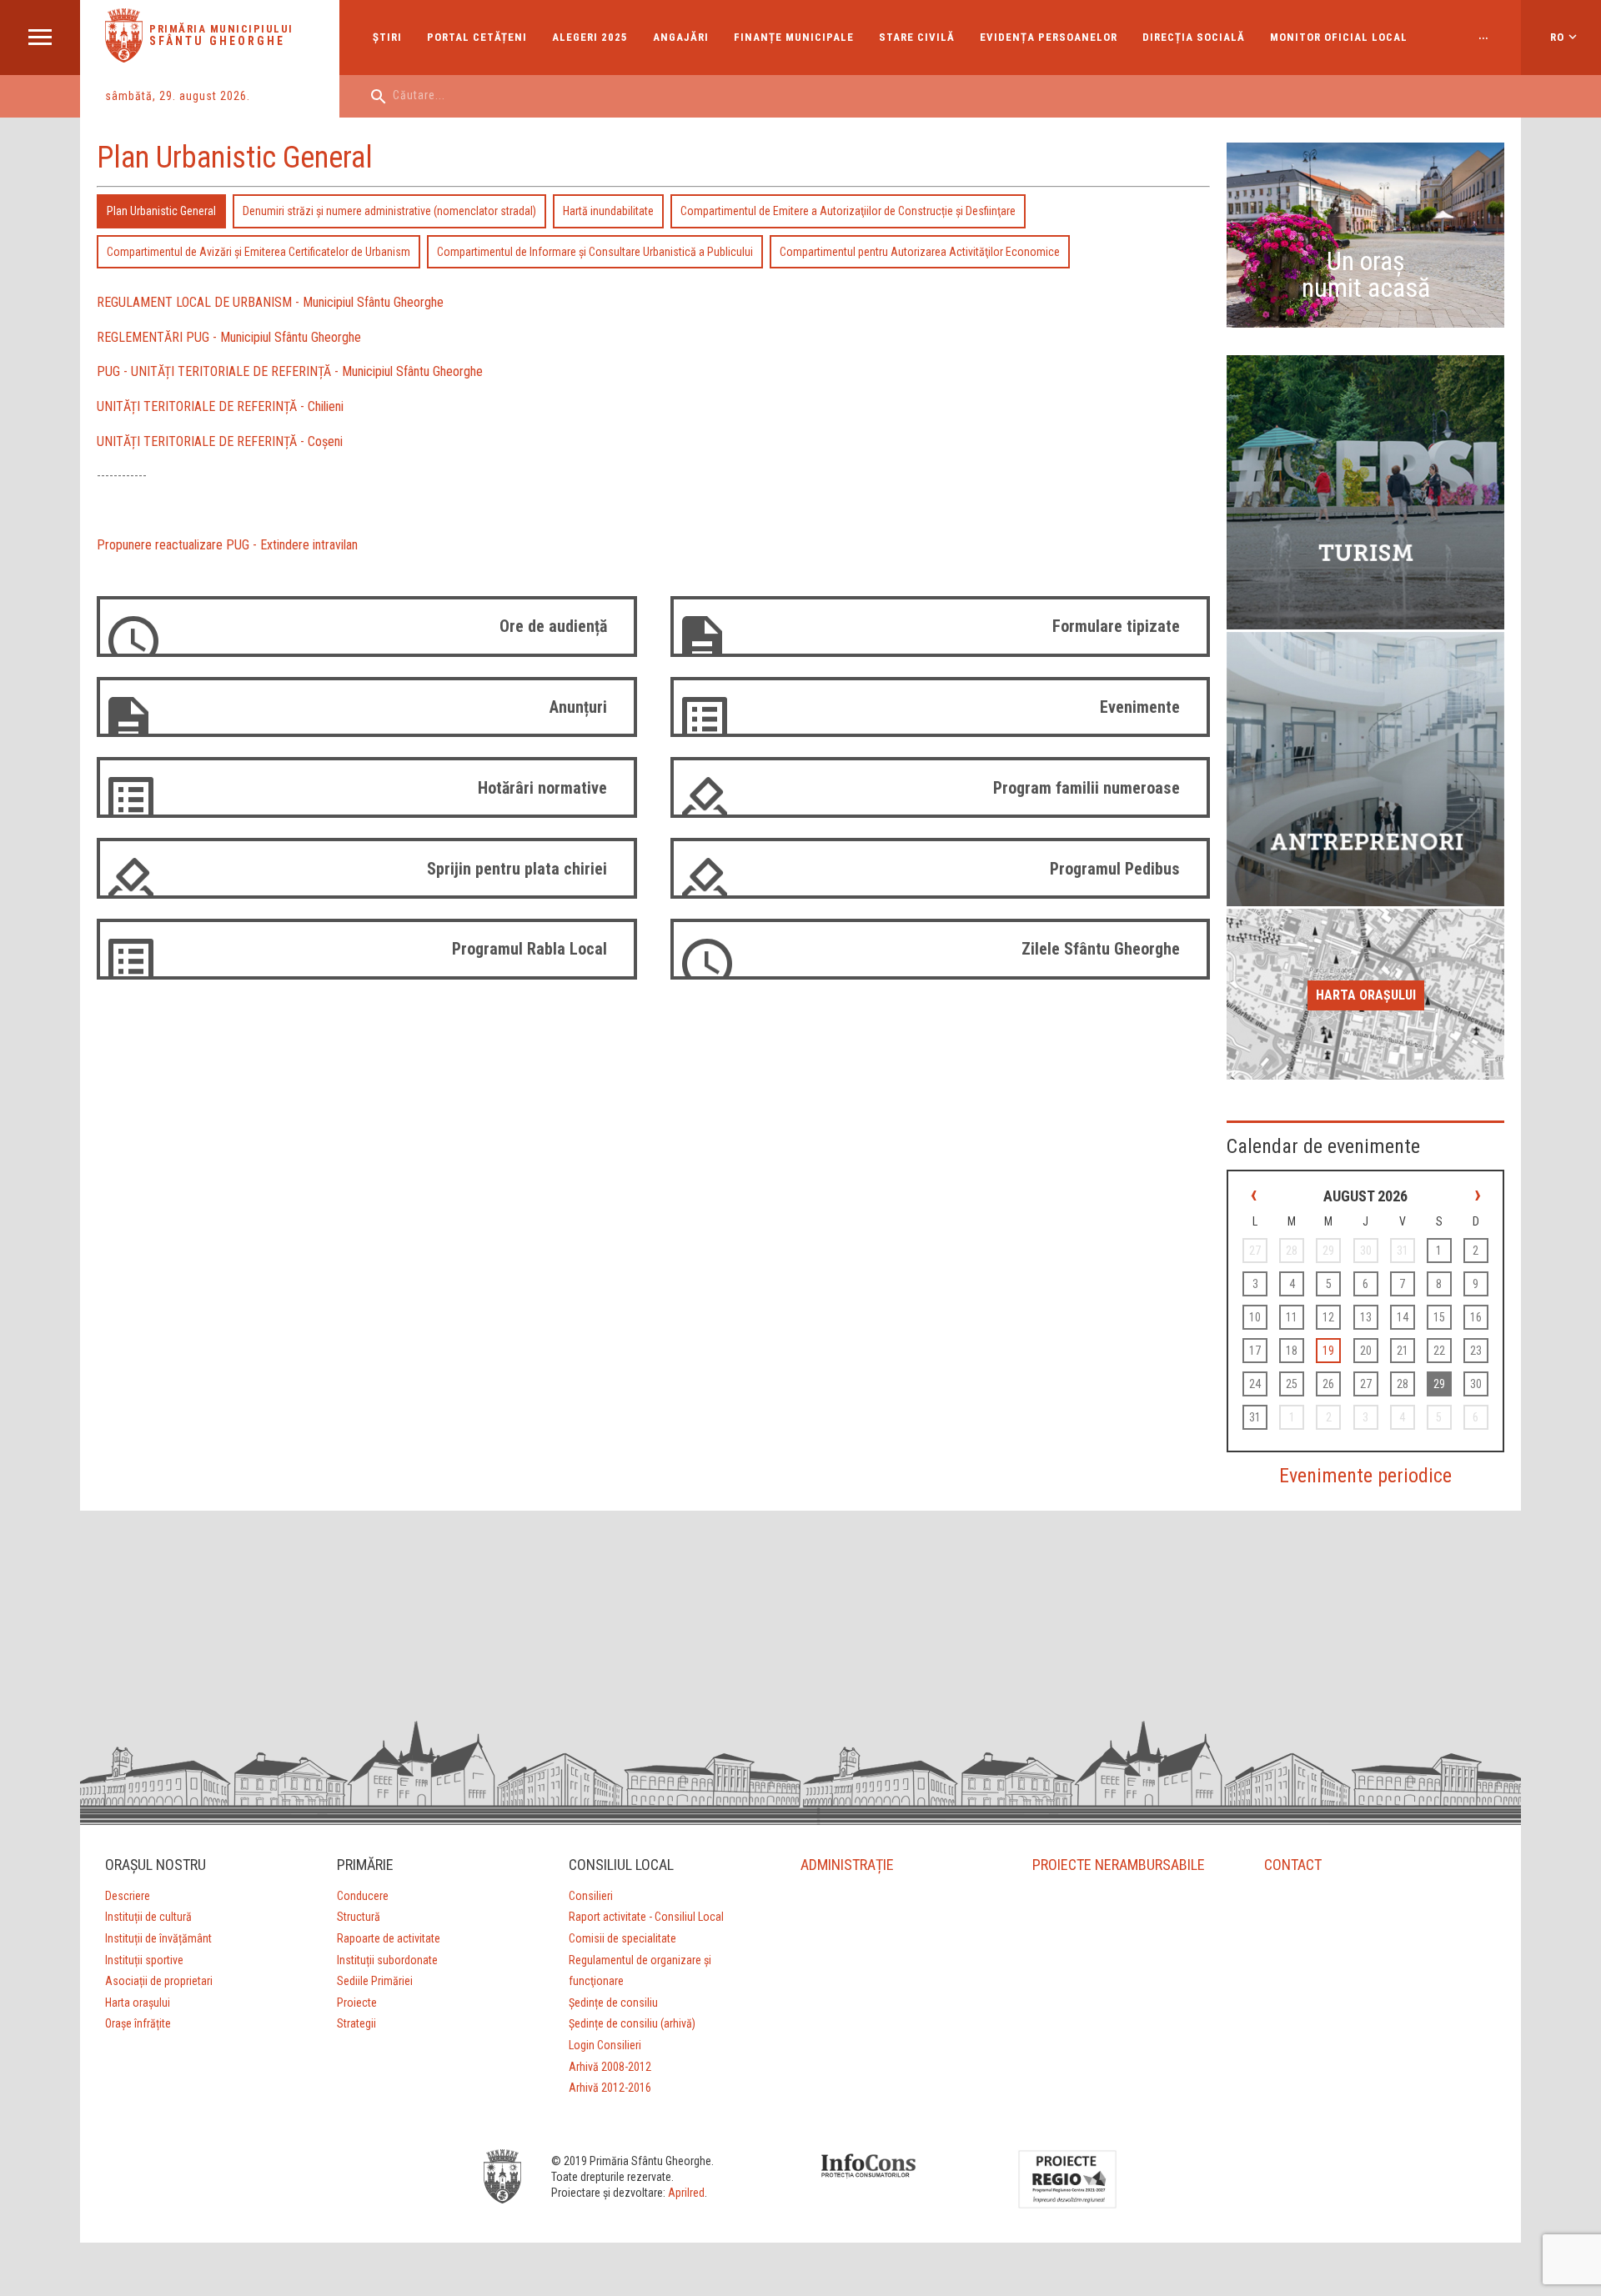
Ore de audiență (553, 626)
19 (1328, 1351)
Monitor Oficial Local (1339, 37)
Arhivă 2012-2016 (610, 2088)
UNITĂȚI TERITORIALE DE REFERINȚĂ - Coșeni (220, 441)
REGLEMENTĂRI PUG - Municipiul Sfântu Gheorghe (229, 337)
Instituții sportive (144, 1960)
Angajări (681, 37)
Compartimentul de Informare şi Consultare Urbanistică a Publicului (595, 252)
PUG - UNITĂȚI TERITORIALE (175, 371)
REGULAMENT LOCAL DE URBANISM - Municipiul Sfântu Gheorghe (270, 302)
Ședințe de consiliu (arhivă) (632, 2023)
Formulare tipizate (1116, 626)
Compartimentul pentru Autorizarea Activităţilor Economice (920, 252)
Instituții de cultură (148, 1917)
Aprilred (686, 2193)
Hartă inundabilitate (608, 211)
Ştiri (387, 37)
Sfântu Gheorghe (217, 41)
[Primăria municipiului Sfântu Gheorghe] (124, 58)
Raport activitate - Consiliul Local (646, 1917)
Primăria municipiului (221, 29)
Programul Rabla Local (529, 949)
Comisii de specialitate (622, 1938)
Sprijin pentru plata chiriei (517, 869)
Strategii (356, 2023)
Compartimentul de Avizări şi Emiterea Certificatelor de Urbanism (258, 252)
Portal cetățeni (477, 37)
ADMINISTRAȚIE (847, 1865)
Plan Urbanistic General (161, 211)
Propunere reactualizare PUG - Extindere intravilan (227, 545)
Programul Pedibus (1115, 869)
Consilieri (591, 1896)
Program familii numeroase (1087, 788)
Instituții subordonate (387, 1960)
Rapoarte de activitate (389, 1938)
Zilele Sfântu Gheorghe (1101, 949)
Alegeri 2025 (590, 37)
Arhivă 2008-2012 (610, 2067)
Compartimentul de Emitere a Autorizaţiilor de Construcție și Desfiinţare (848, 211)
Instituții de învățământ (158, 1938)
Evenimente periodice (1365, 1476)
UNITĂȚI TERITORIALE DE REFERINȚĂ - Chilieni (220, 406)
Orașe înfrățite (138, 2023)
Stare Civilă (917, 37)
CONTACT (1293, 1865)
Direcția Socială (1194, 37)
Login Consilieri (605, 2045)
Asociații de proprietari (159, 1981)
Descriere (128, 1896)
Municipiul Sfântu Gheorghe (412, 371)
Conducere (363, 1896)
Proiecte (357, 2003)
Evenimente (1140, 707)
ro (1557, 37)
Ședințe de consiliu (613, 2003)
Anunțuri (578, 707)
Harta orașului (1366, 995)
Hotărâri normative (542, 788)
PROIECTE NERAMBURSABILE (1119, 1865)
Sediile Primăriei (375, 1981)
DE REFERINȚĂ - (297, 371)
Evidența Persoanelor (1049, 37)
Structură (359, 1917)
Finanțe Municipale (794, 37)
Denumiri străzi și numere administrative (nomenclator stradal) (389, 211)
